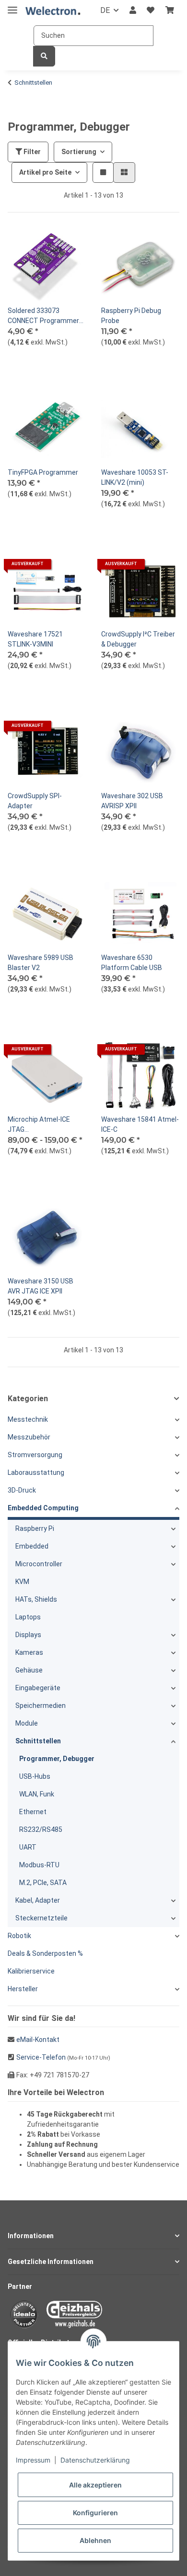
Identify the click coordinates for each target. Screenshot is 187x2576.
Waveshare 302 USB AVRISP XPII (132, 801)
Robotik (19, 1936)
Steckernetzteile (41, 1918)
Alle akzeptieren (95, 2485)
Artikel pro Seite (45, 172)
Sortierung (79, 152)
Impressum (33, 2460)
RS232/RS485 (41, 1829)
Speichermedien (41, 1706)
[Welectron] (53, 11)
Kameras (29, 1652)
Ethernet (33, 1812)
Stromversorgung (35, 1455)
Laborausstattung (36, 1472)
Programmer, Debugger (57, 1759)
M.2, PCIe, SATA (43, 1883)
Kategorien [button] (28, 1399)
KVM (22, 1582)
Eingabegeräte (38, 1688)
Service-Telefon (41, 2057)
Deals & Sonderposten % (45, 1953)
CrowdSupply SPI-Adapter (35, 801)
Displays (28, 1635)
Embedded (32, 1546)
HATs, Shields (36, 1599)
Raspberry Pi (35, 1528)
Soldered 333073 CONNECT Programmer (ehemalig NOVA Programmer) (43, 316)
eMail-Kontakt (38, 2040)
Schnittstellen (38, 1741)
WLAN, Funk (37, 1794)
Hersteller (23, 1989)
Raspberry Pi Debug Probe (131, 316)
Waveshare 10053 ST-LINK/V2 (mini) (135, 477)
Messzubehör (29, 1437)
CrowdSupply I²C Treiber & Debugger (138, 639)
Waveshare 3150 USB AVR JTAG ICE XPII (41, 1286)
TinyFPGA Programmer (43, 472)
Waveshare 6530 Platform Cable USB (132, 963)
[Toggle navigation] (12, 6)
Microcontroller (39, 1564)
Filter (31, 152)
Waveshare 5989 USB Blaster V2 (41, 963)
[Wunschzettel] (151, 11)
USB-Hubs (35, 1776)
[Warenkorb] (170, 11)
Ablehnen (95, 2540)
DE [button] (105, 10)
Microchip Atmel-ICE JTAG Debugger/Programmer (44, 1125)
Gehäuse (29, 1670)
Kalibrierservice (31, 1971)
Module (27, 1723)
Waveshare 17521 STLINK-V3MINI (35, 639)
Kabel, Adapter (38, 1900)
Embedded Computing (43, 1508)
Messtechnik (28, 1419)
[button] (133, 11)
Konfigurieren (95, 2513)
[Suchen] (44, 56)
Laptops (28, 1617)
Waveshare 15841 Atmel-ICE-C (140, 1124)
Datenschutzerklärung (95, 2460)
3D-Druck (22, 1490)
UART (28, 1847)
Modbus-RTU (39, 1865)
